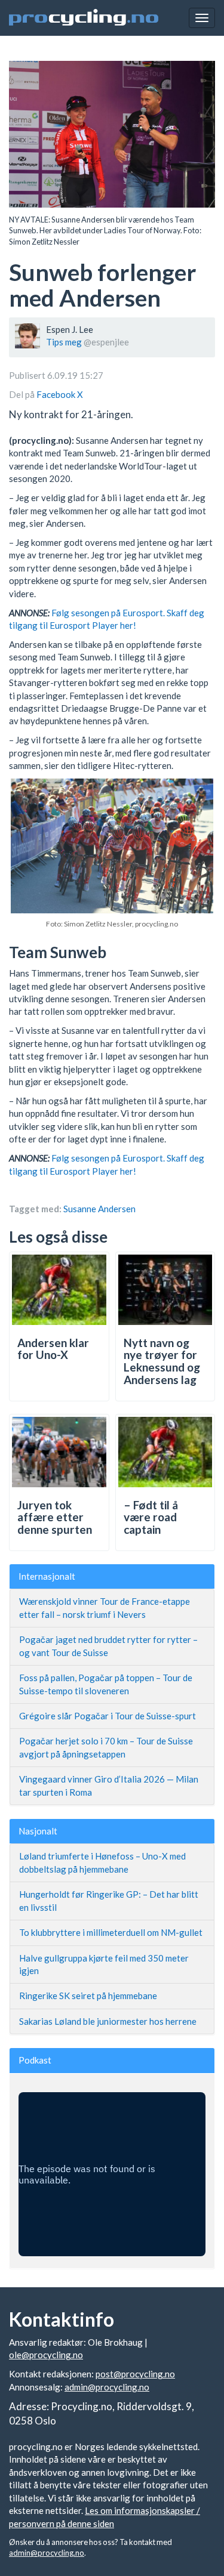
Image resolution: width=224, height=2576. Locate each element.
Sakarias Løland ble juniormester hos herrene (108, 2021)
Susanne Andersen (99, 1209)
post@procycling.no (135, 2374)
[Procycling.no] (84, 18)
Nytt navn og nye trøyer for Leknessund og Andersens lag (162, 1361)
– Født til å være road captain (151, 1517)
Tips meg (64, 342)
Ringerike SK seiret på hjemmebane (88, 1996)
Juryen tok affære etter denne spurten (55, 1517)
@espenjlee (106, 342)
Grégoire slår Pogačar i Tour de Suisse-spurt (108, 1716)
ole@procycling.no (46, 2355)
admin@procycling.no (107, 2387)
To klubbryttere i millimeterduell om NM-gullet (111, 1932)
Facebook (57, 394)
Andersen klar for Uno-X (53, 1349)
